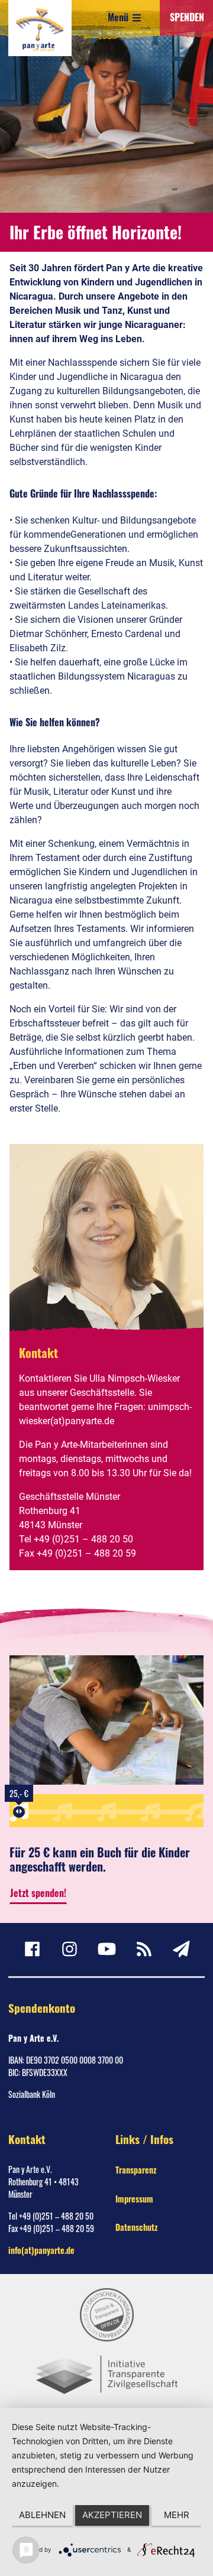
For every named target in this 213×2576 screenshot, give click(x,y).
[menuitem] (32, 1949)
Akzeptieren (112, 2515)
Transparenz (136, 2170)
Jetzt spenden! (38, 1893)
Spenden (187, 17)
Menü (119, 17)
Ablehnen (42, 2515)
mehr (177, 2515)
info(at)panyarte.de (41, 2250)
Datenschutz (136, 2227)
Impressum (134, 2199)
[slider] (19, 1812)
